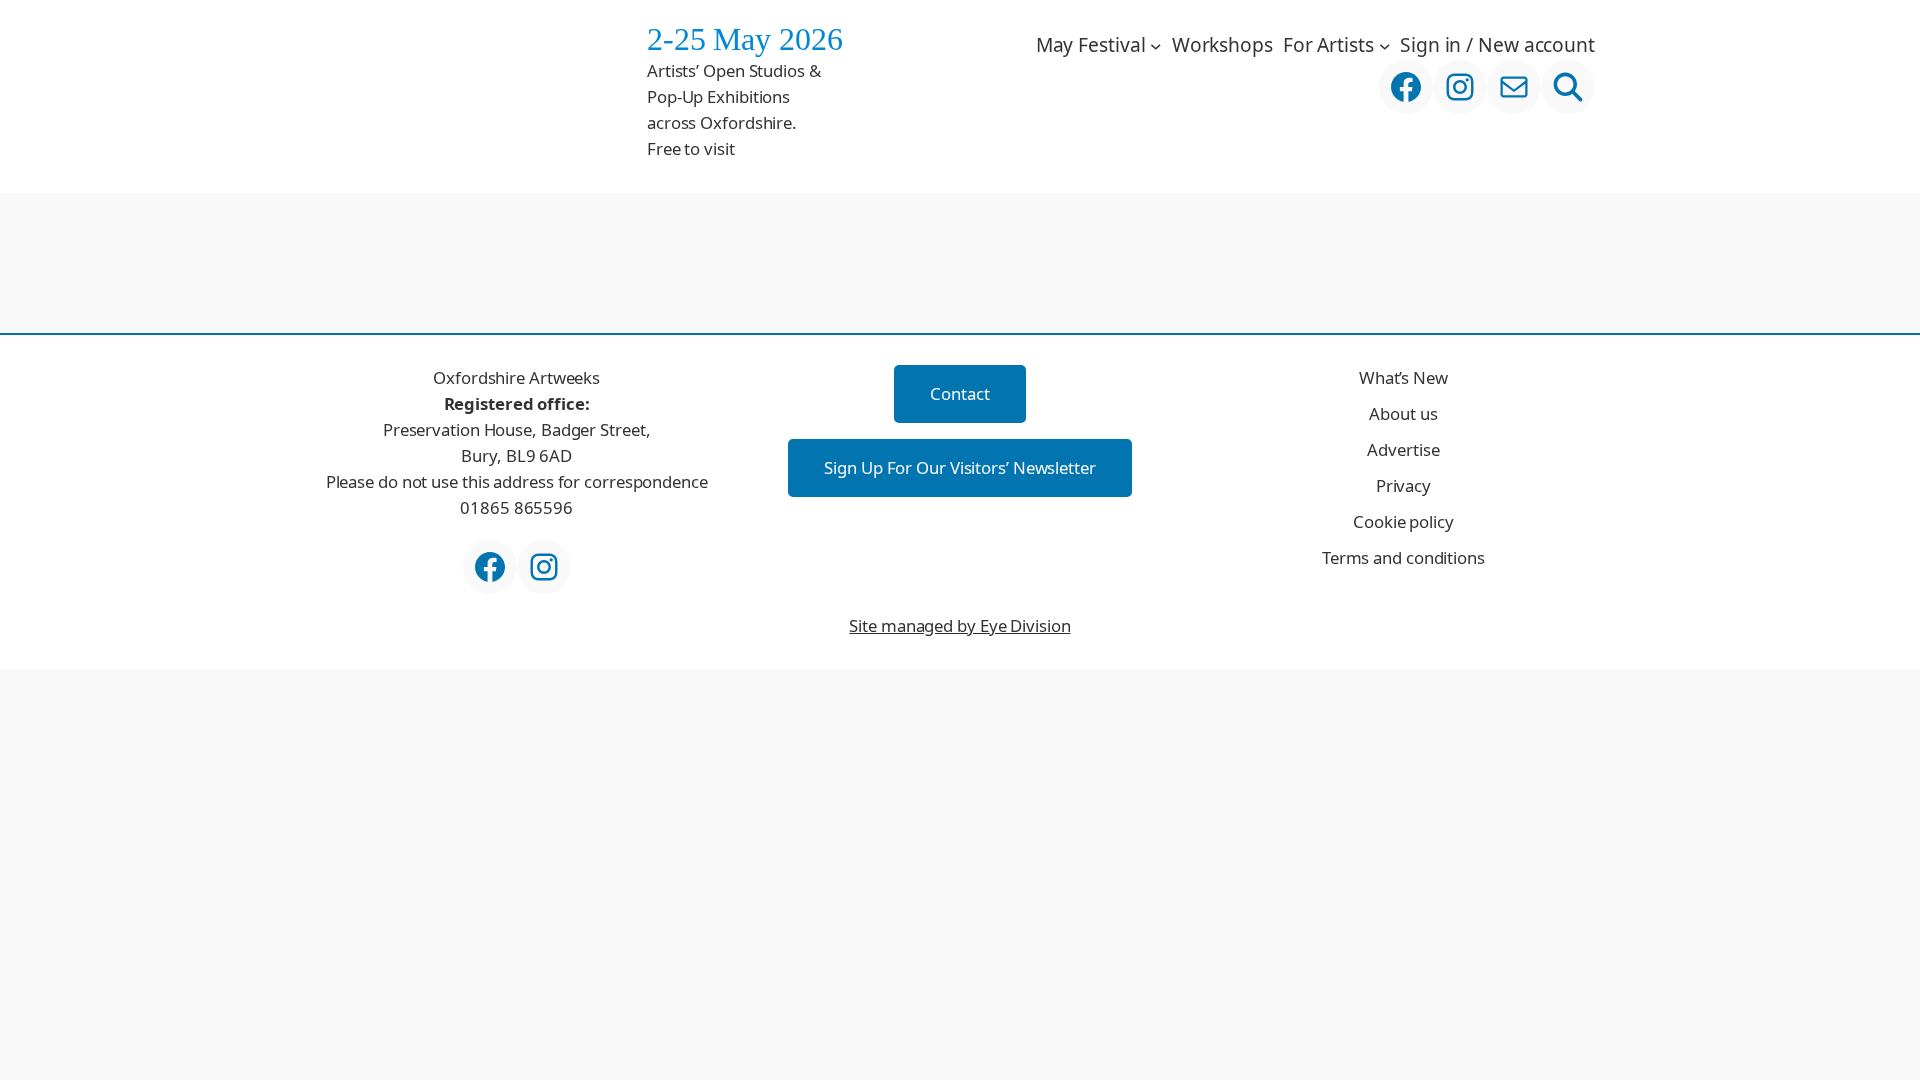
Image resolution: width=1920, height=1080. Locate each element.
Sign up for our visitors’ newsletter (959, 467)
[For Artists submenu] (1385, 45)
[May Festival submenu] (1156, 45)
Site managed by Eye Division (959, 625)
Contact (959, 393)
